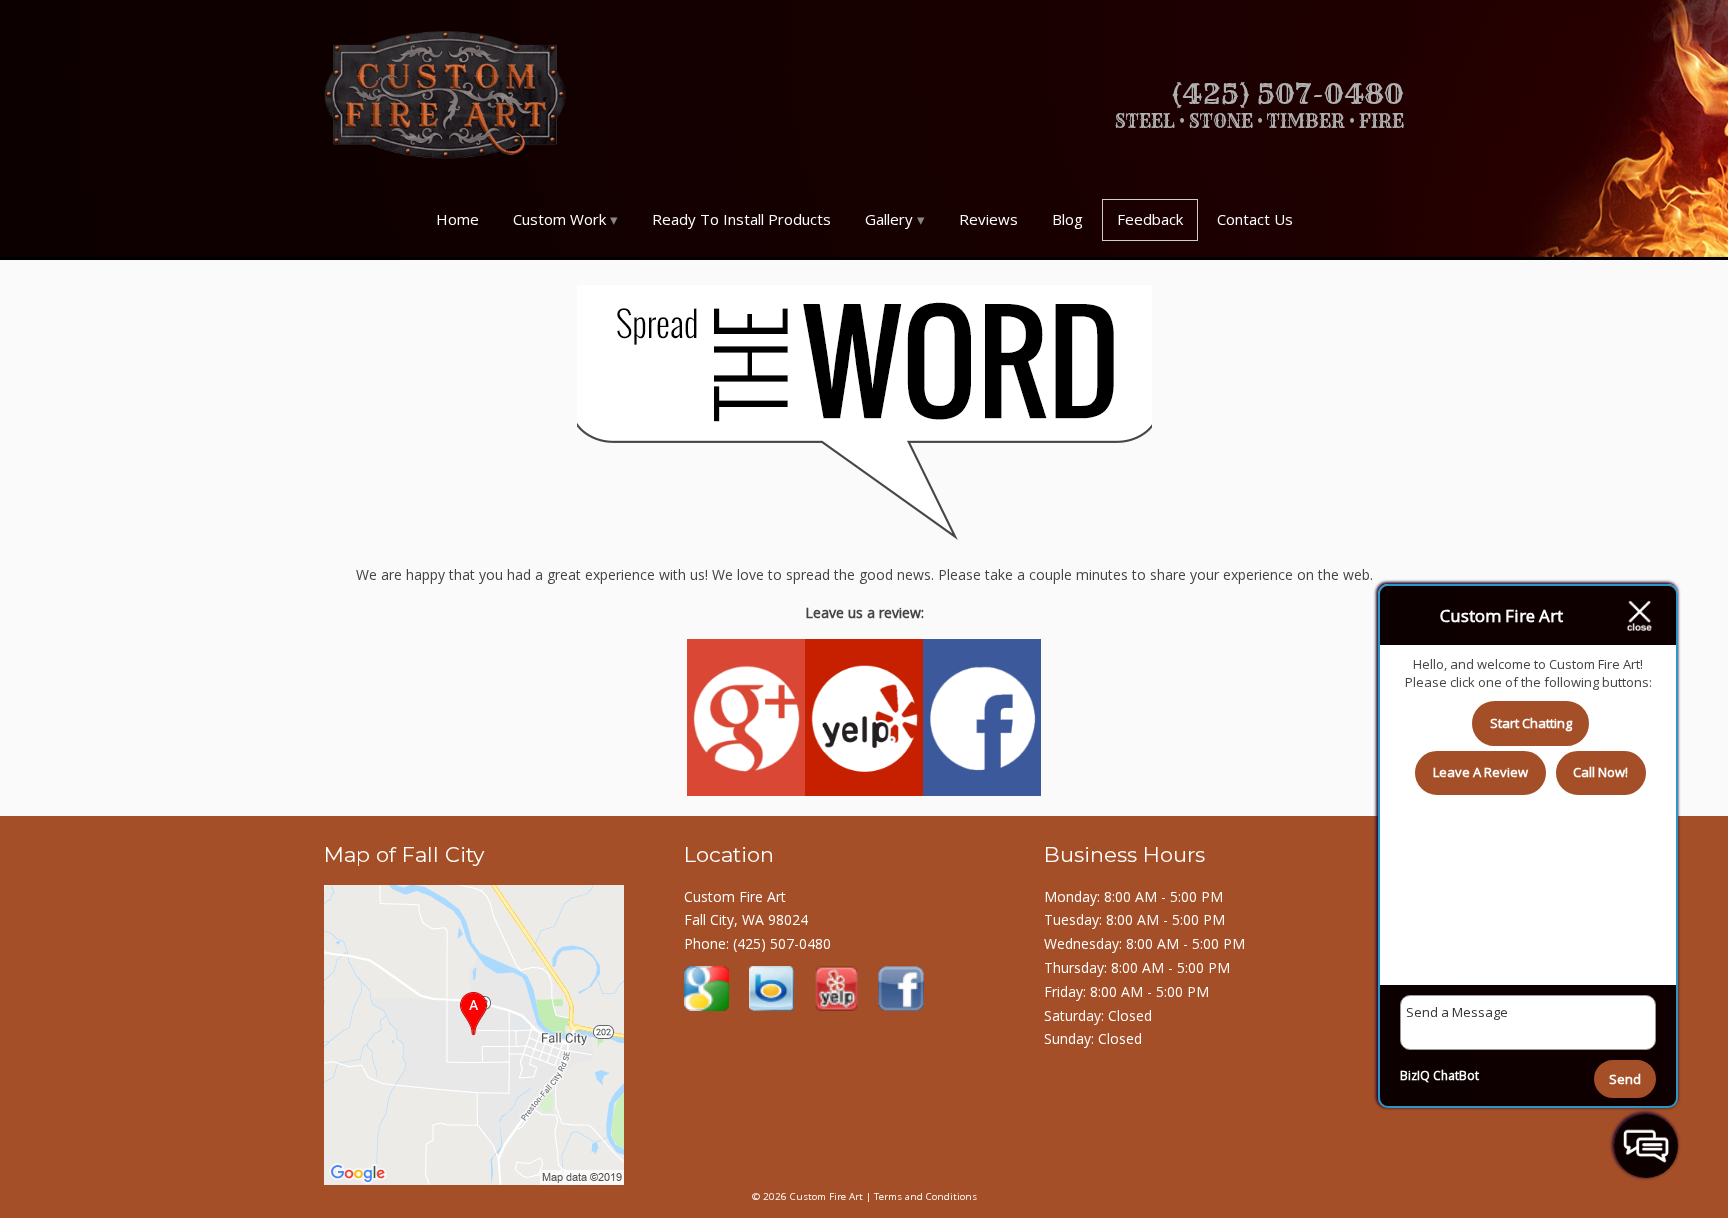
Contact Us (1255, 219)
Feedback (1150, 219)
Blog (1067, 219)
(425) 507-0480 (782, 943)
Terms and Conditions (925, 1196)
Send (1625, 1079)
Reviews (988, 219)
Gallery (889, 219)
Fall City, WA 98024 (746, 919)
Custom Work (559, 219)
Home (457, 219)
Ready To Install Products (741, 219)
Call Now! (1600, 772)
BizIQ (1415, 1075)
